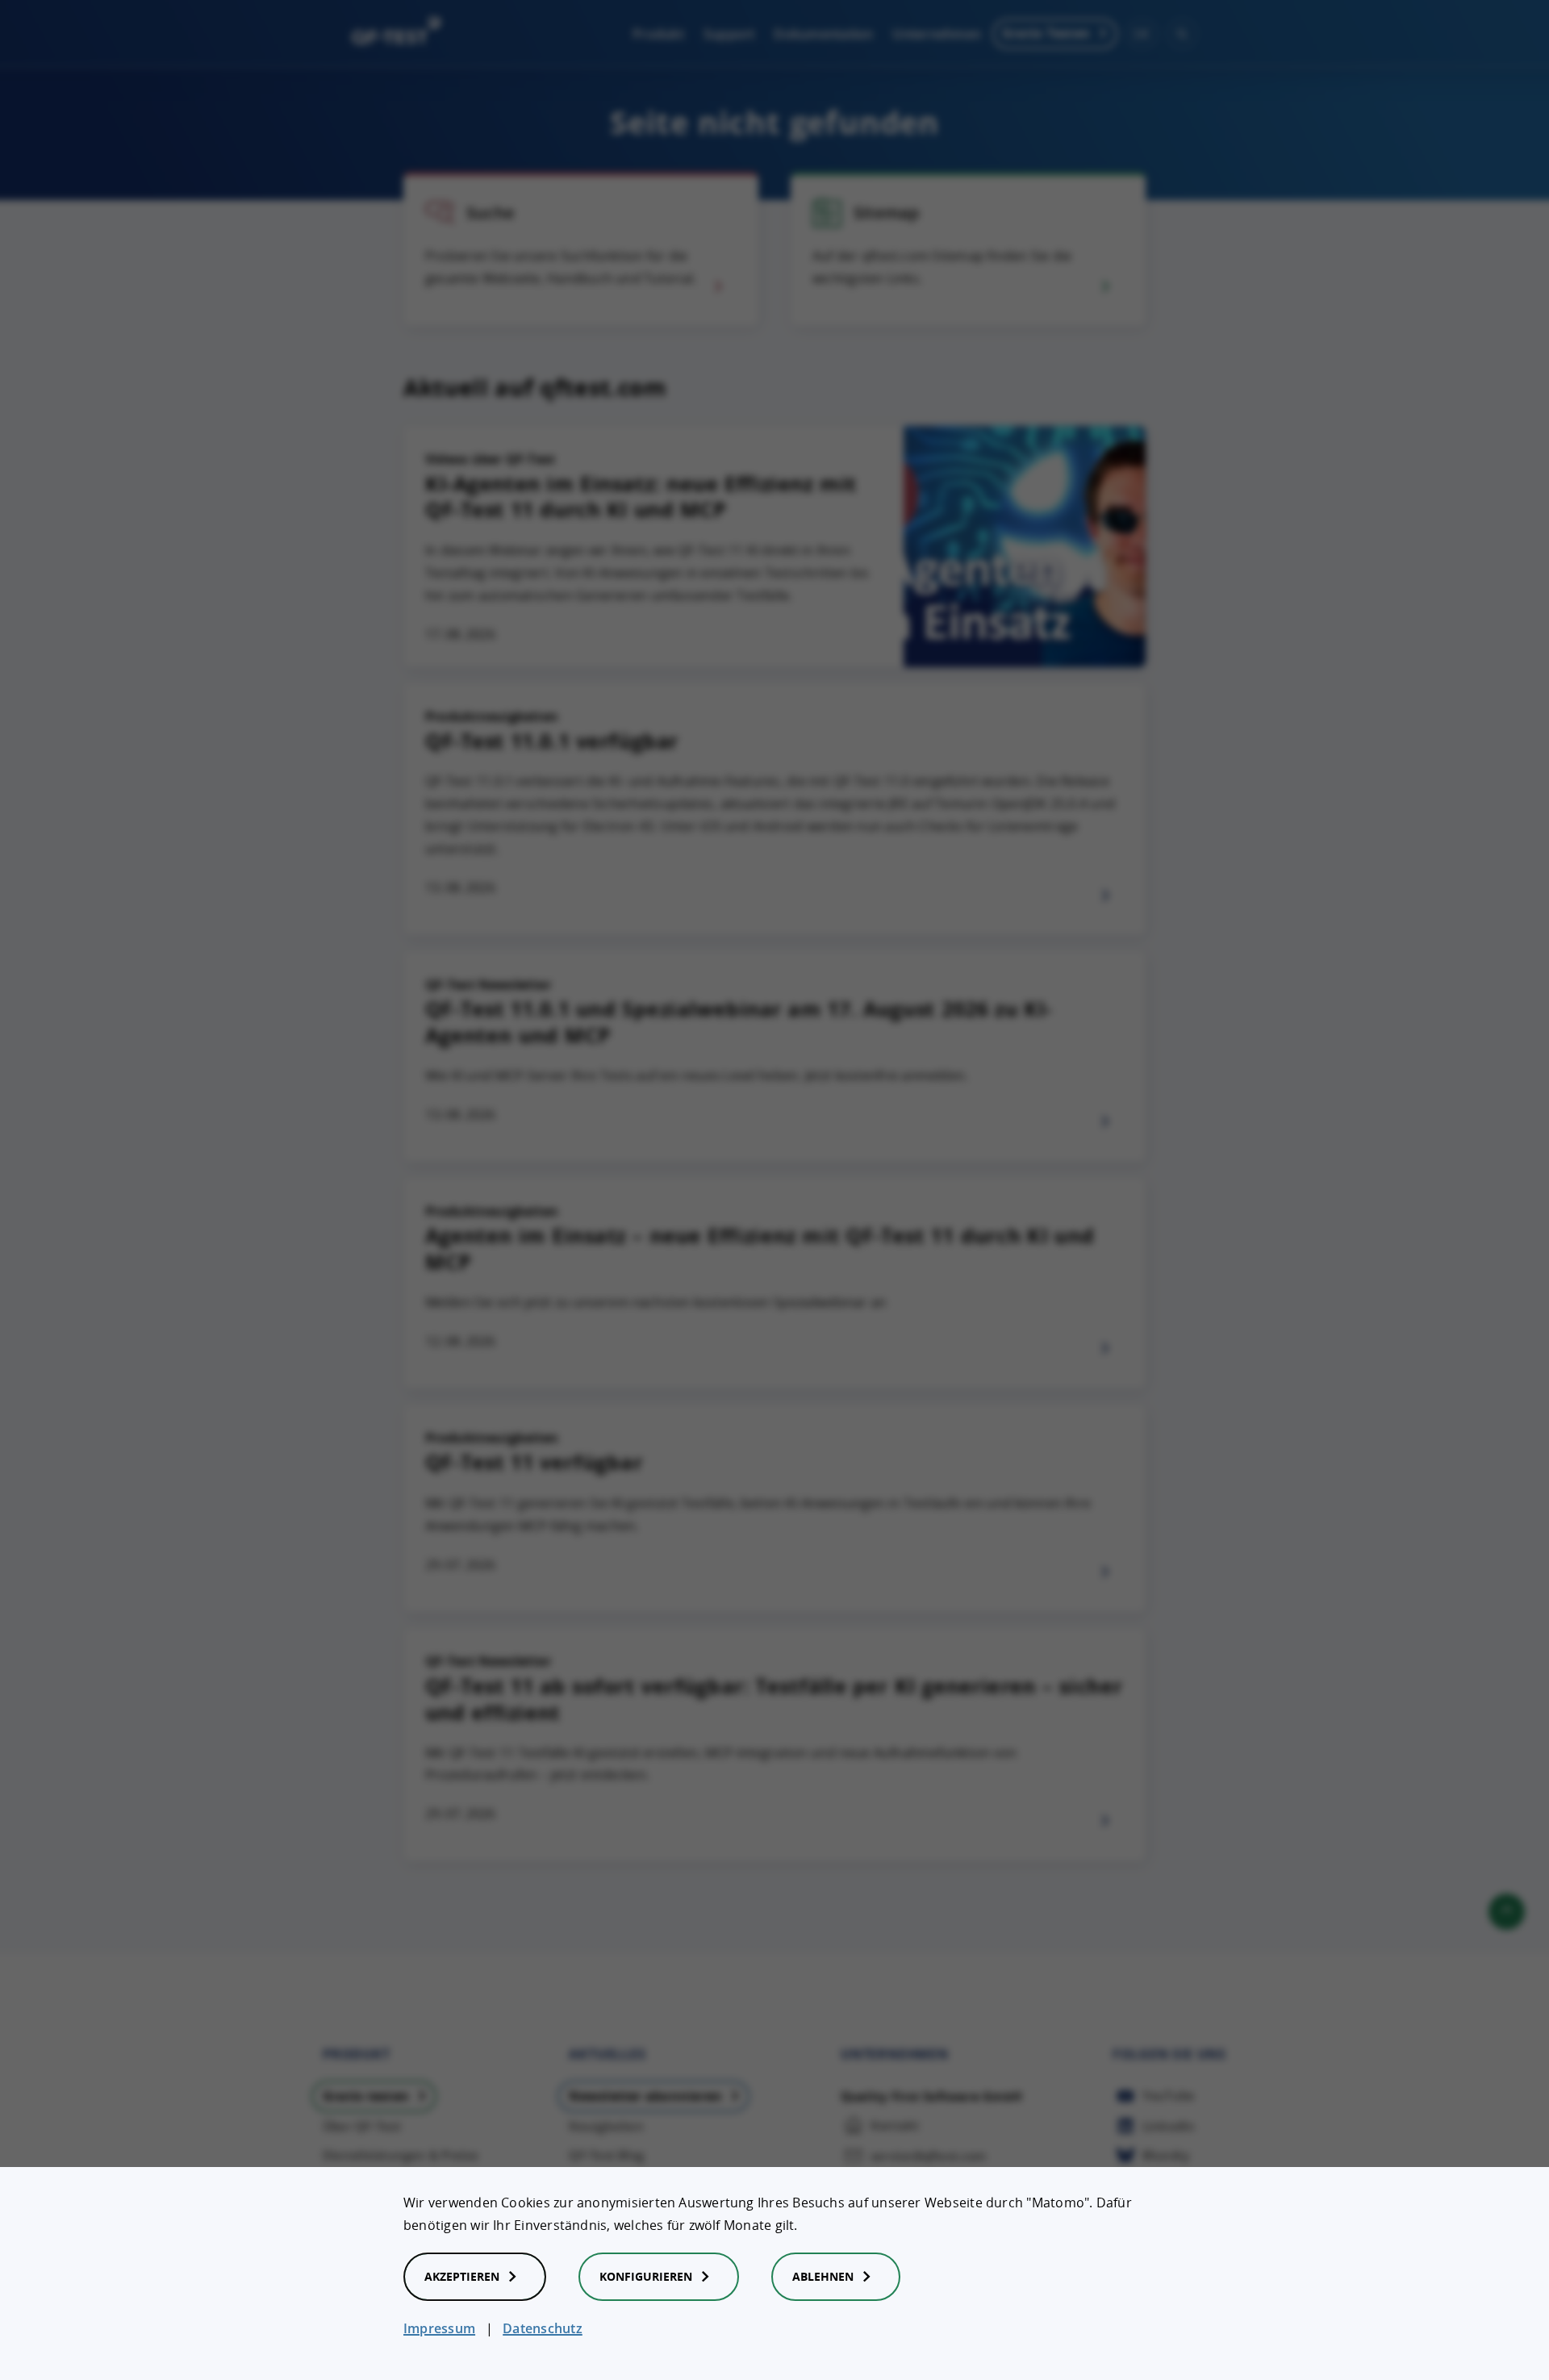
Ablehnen (823, 2276)
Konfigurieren (646, 2276)
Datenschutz (543, 2328)
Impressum (439, 2328)
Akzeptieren (462, 2276)
